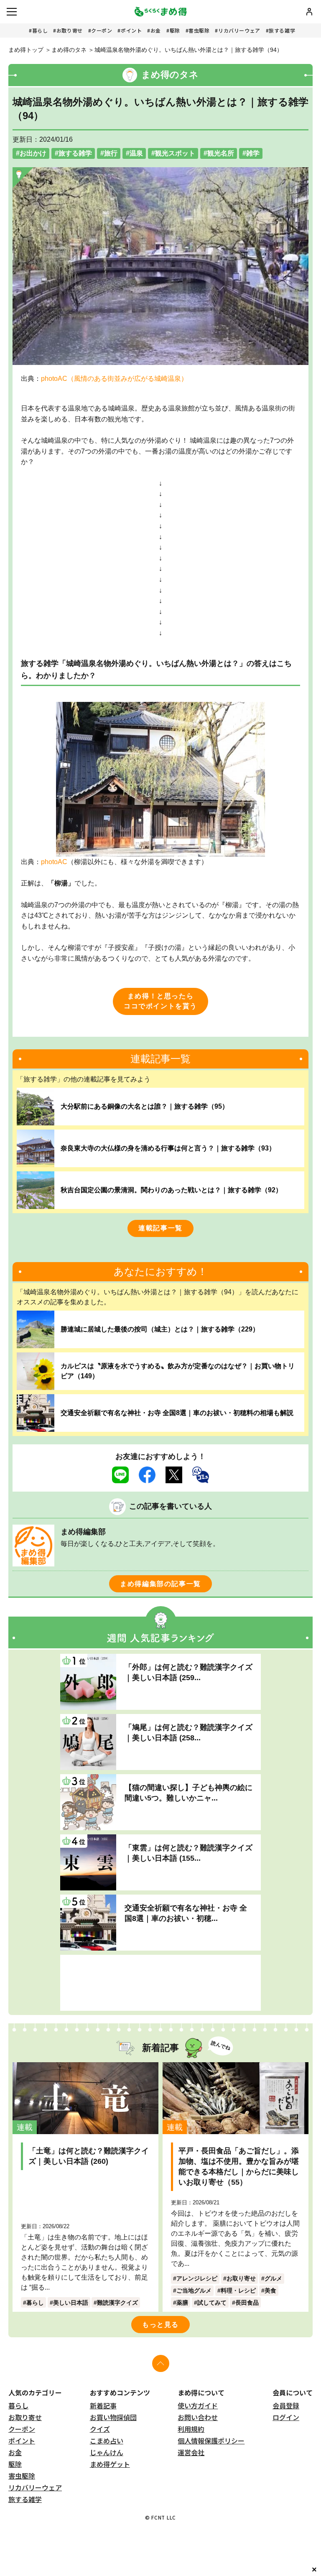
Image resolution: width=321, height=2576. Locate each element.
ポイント (131, 30)
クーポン (102, 30)
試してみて (212, 2303)
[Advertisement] (160, 1983)
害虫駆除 (199, 30)
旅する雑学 (282, 30)
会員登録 (286, 2405)
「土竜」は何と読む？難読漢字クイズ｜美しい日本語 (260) (89, 2156)
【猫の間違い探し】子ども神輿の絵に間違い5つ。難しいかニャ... (189, 1793)
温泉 (136, 153)
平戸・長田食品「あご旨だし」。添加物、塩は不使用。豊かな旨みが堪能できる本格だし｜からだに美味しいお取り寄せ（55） (239, 2167)
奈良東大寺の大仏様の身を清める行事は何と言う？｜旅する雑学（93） (168, 1148)
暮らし (40, 30)
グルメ (273, 2278)
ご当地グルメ (194, 2290)
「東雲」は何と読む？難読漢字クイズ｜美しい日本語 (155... (189, 1853)
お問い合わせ (198, 2417)
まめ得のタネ (69, 50)
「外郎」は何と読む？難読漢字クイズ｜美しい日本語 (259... (189, 1672)
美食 (270, 2290)
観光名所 (221, 153)
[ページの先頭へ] (161, 2363)
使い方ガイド (198, 2405)
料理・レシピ (238, 2290)
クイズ (100, 2429)
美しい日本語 (71, 2303)
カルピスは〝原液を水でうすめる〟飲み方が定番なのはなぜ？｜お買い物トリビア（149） (178, 1371)
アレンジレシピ (197, 2278)
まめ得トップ (26, 50)
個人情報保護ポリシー (211, 2441)
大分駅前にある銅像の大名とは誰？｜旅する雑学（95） (145, 1106)
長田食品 (247, 2303)
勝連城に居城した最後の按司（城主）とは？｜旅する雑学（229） (160, 1329)
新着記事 (103, 2405)
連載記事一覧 (160, 1228)
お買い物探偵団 (113, 2417)
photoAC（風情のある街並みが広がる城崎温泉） (114, 379)
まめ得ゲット (110, 2464)
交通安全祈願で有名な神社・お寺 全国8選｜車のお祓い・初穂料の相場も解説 (177, 1413)
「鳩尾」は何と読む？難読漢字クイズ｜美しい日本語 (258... (189, 1733)
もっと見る (160, 2325)
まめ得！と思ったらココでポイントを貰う (160, 1001)
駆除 (175, 30)
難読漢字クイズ (117, 2303)
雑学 (253, 153)
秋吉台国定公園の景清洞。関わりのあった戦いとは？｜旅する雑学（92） (171, 1190)
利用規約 (191, 2429)
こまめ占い (107, 2441)
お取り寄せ (70, 30)
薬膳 (182, 2303)
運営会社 (191, 2452)
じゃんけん (107, 2452)
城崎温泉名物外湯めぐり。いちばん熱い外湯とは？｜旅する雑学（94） (189, 50)
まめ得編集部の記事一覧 (160, 1584)
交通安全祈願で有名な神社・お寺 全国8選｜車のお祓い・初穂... (186, 1913)
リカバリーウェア (239, 30)
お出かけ (33, 153)
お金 (156, 30)
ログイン (286, 2417)
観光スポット (175, 153)
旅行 (111, 153)
